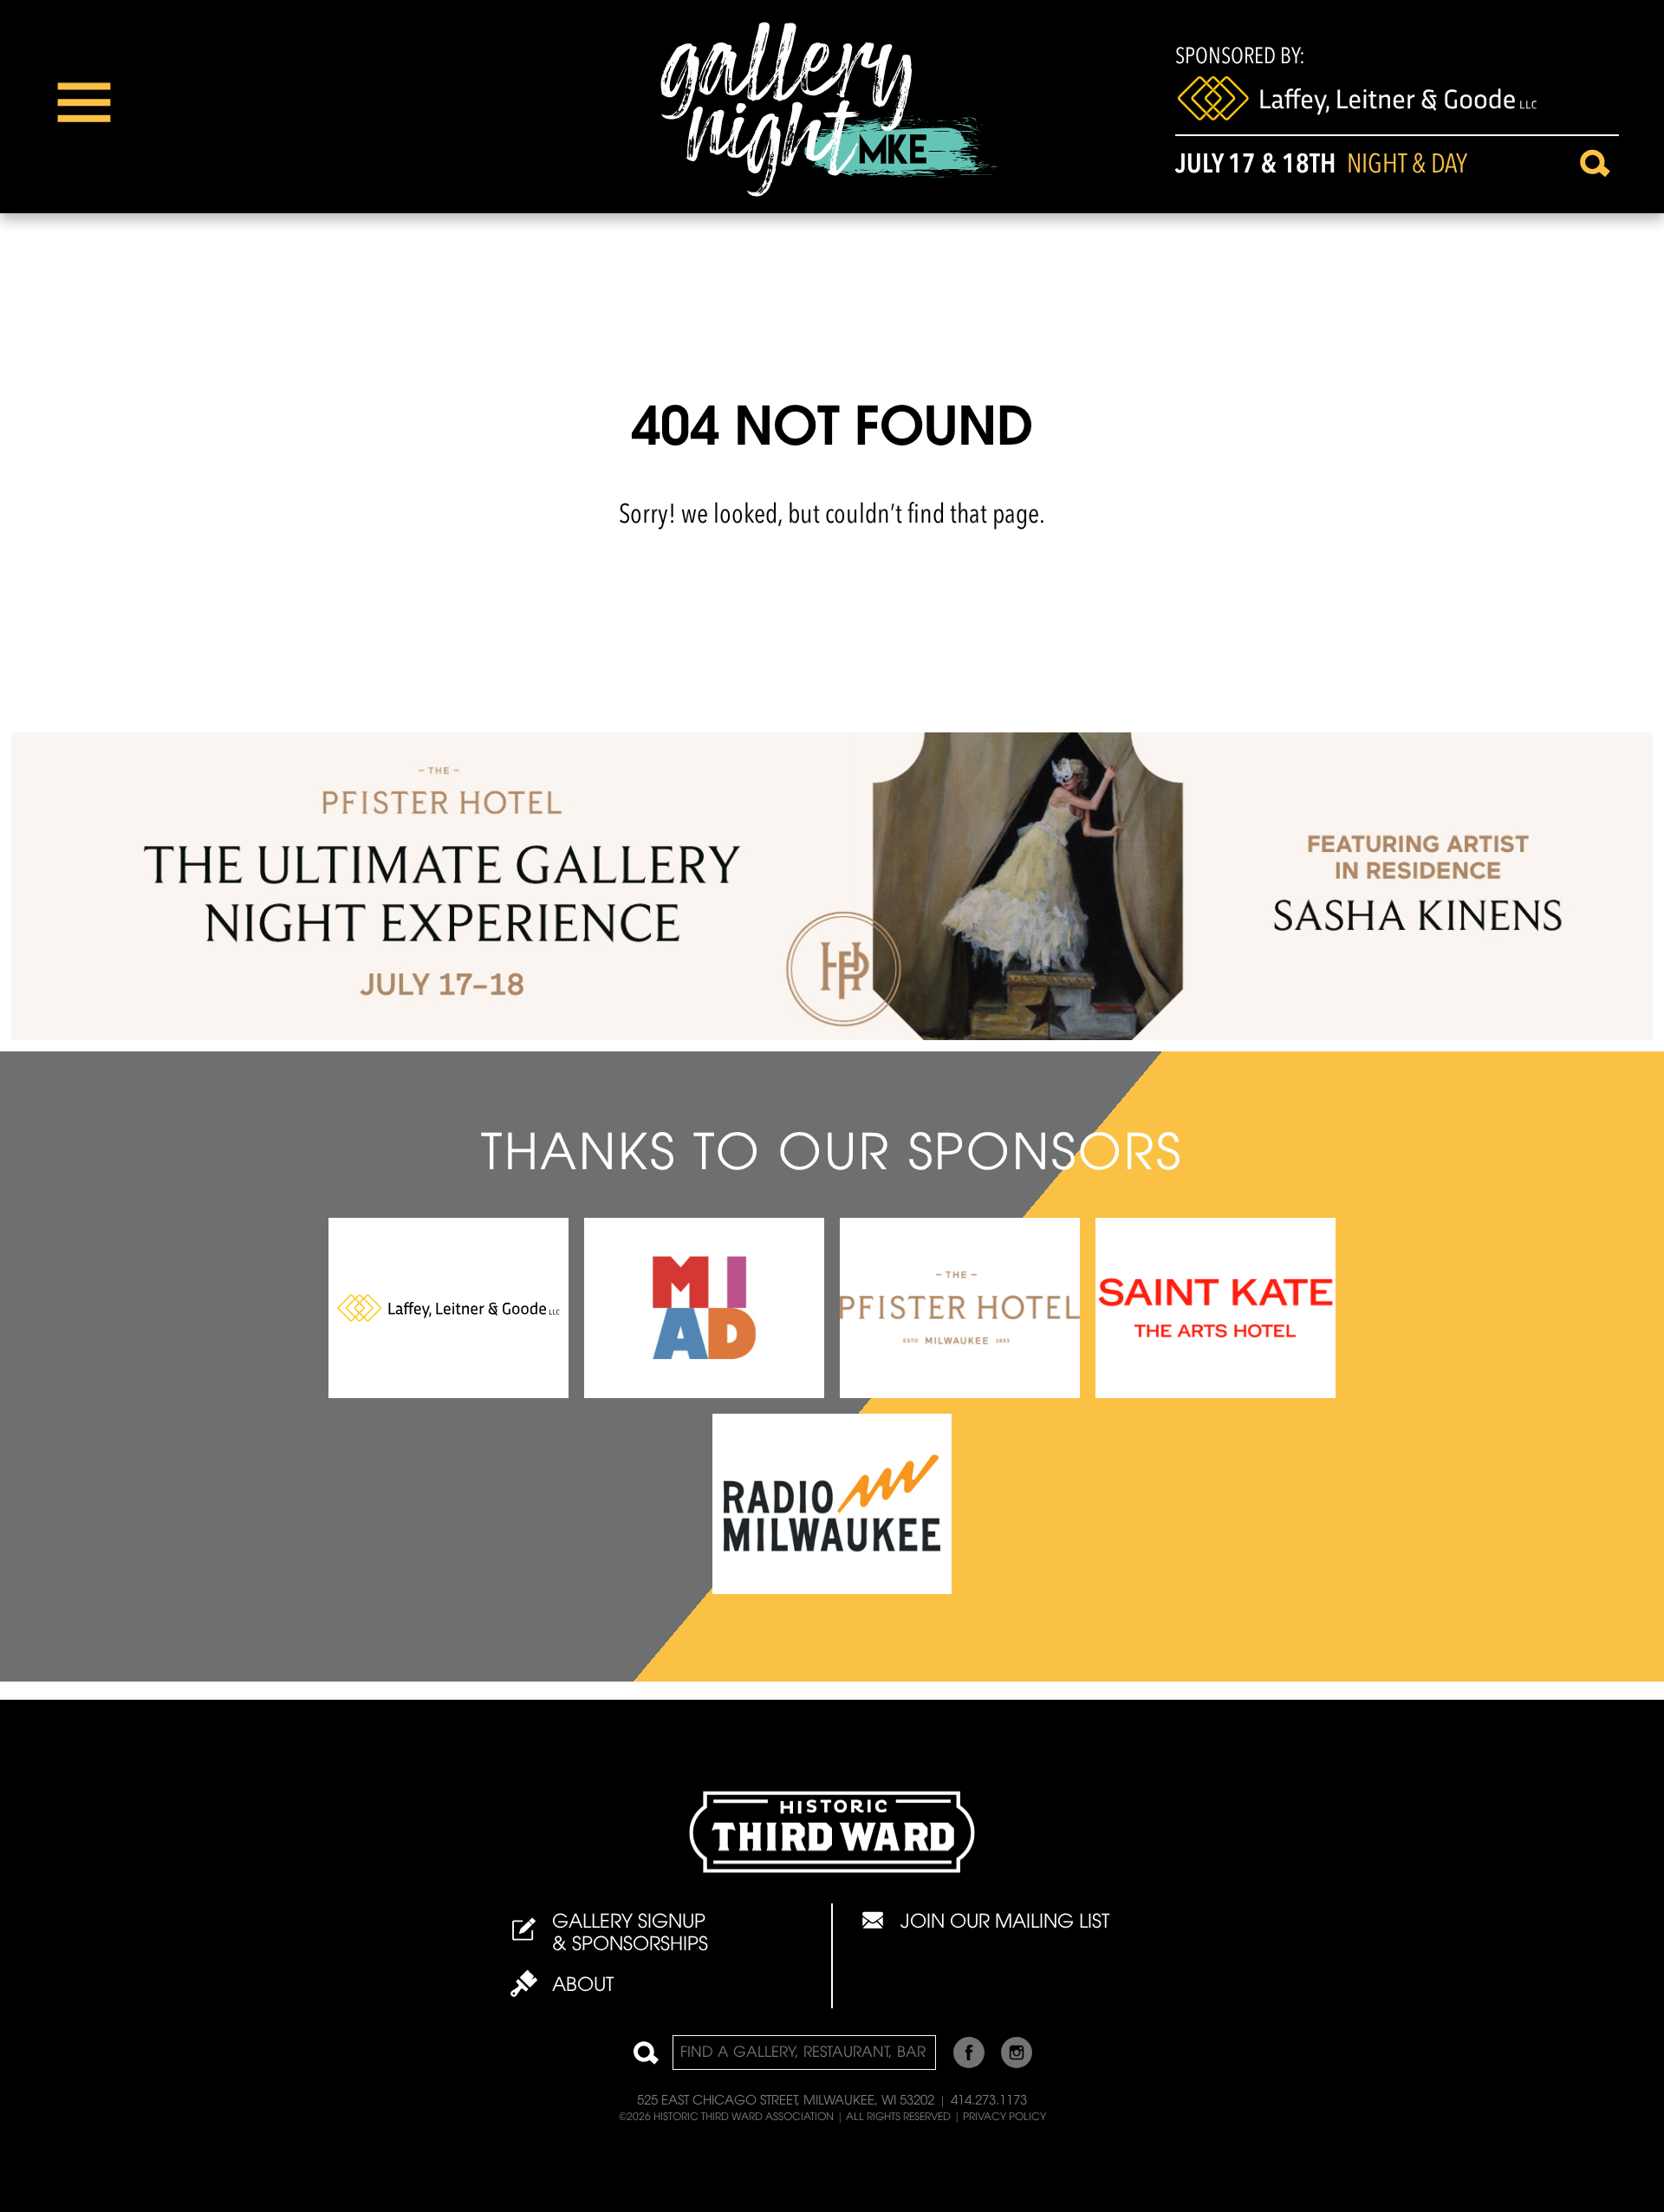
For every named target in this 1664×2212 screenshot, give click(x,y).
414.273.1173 (989, 2101)
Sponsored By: (1240, 57)
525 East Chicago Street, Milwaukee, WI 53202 (786, 2101)
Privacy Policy (1004, 2118)
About (583, 1987)
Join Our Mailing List (1005, 1923)
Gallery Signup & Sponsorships (630, 1935)
